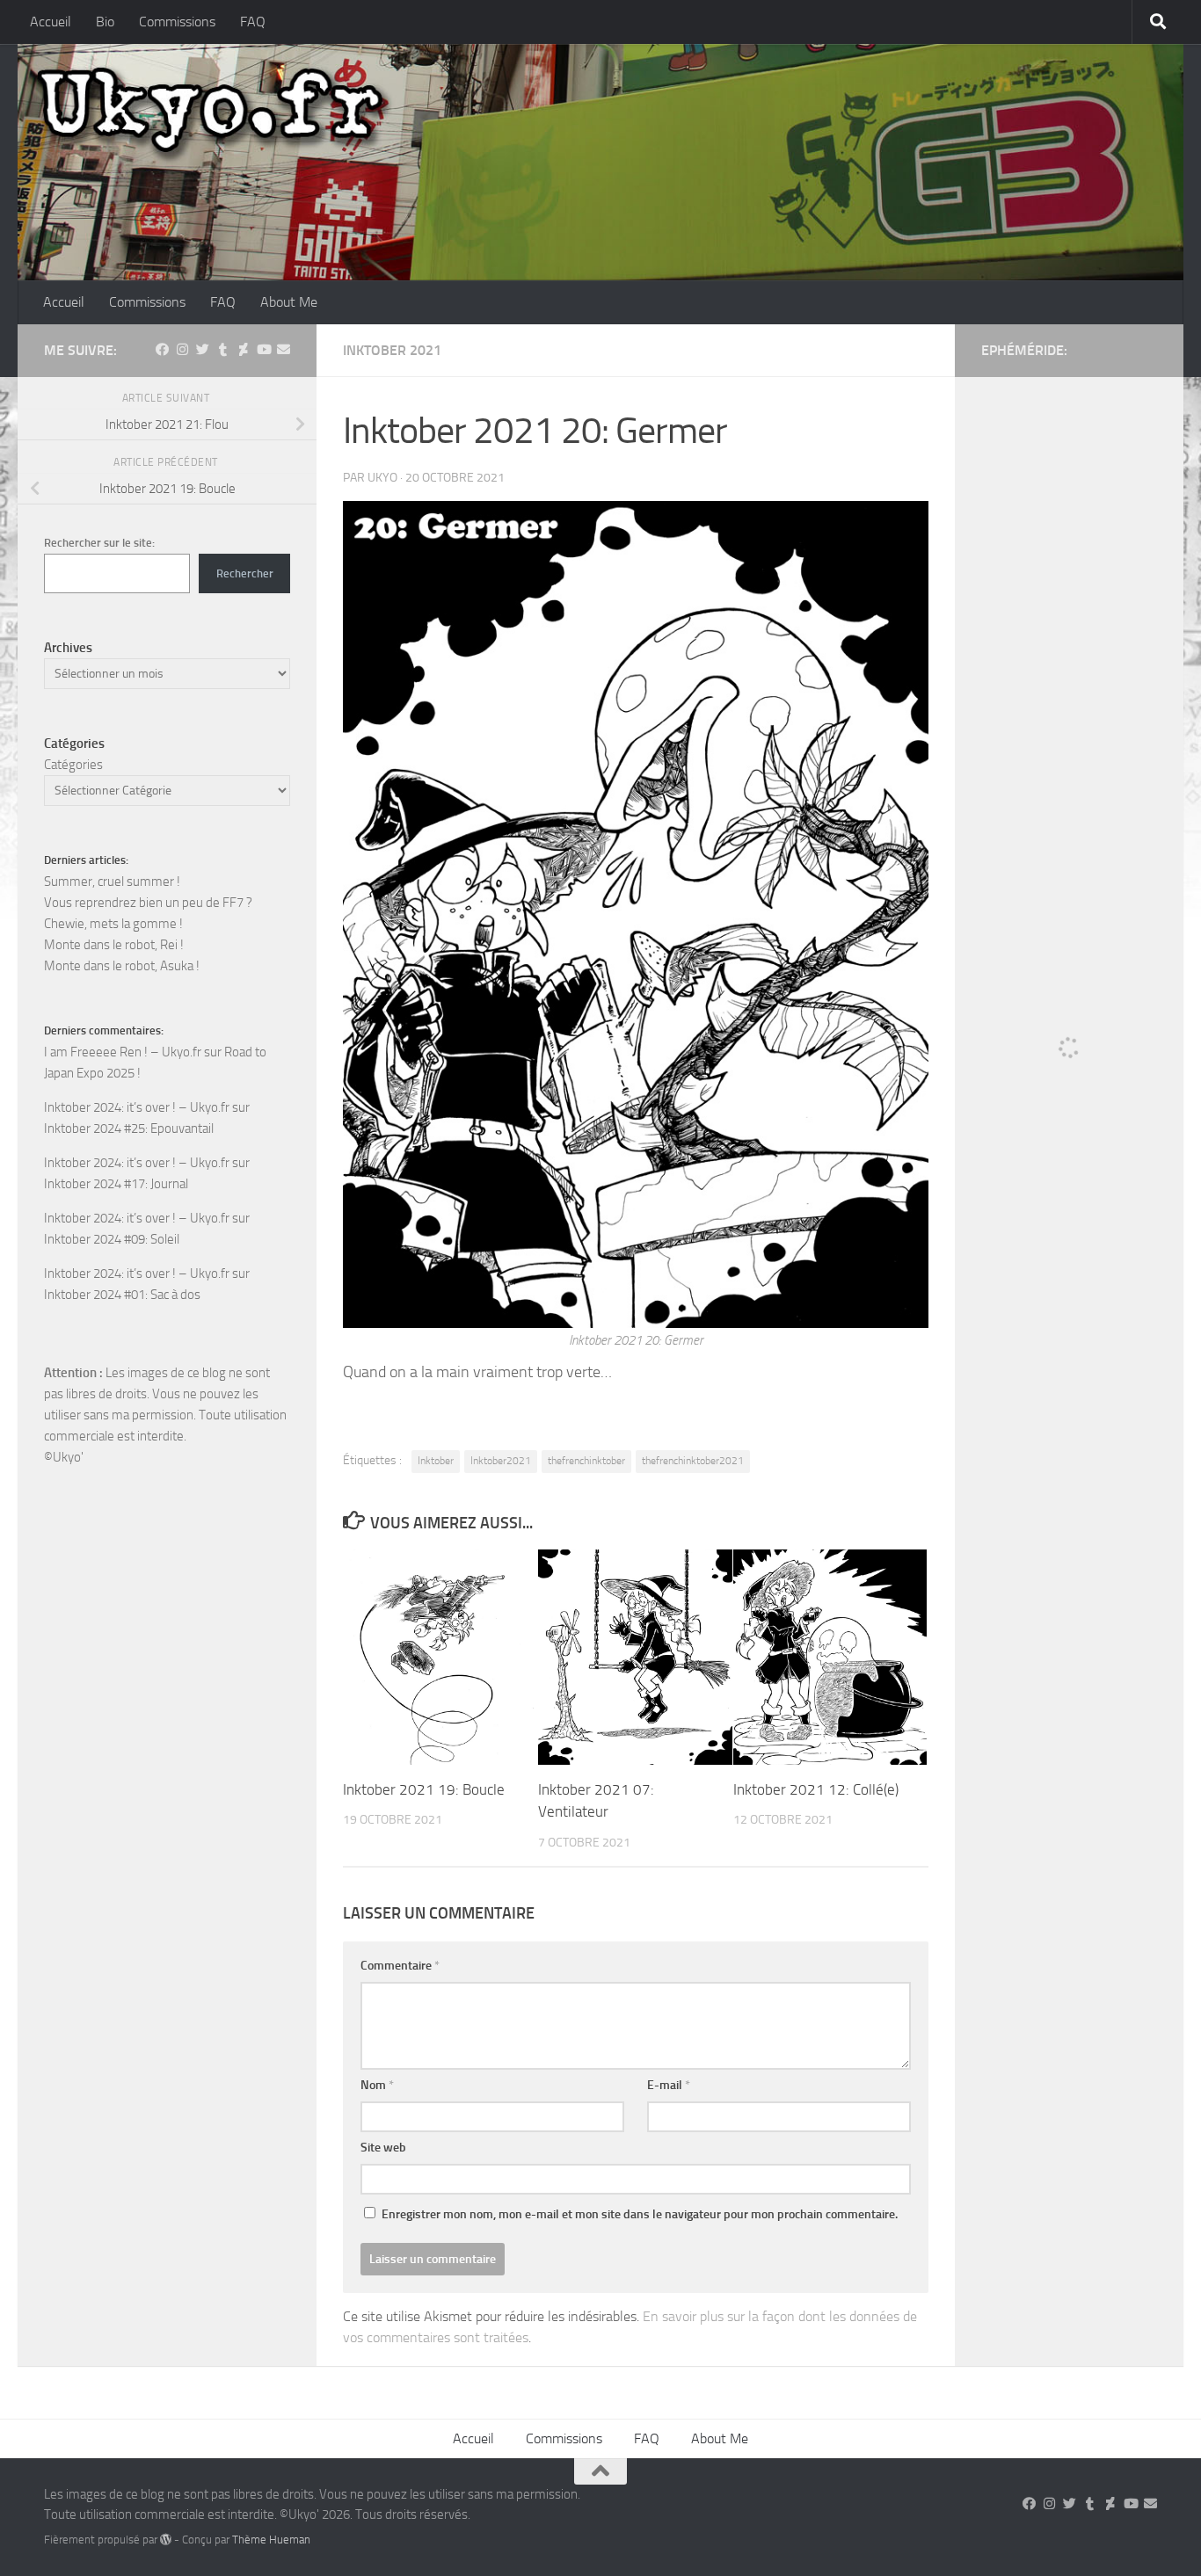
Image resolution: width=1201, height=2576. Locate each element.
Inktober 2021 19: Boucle (424, 1789)
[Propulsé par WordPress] (166, 2540)
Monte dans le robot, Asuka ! (122, 966)
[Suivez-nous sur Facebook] (162, 350)
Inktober (436, 1461)
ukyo (382, 478)
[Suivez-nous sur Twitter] (203, 350)
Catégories (73, 765)
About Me (289, 302)
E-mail (669, 2085)
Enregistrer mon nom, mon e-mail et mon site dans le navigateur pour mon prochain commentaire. (640, 2214)
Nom (377, 2085)
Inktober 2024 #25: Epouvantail (129, 1128)
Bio (105, 22)
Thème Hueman (271, 2540)
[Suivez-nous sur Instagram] (182, 350)
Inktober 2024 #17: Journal (116, 1184)
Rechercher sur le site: (99, 543)
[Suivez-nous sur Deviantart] (243, 350)
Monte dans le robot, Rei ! (114, 945)
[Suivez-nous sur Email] (284, 350)
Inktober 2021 (392, 350)
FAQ (253, 22)
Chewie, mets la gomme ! (113, 924)
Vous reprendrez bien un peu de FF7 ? (148, 903)
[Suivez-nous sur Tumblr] (223, 350)
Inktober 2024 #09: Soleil (112, 1239)
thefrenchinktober (586, 1461)
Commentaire (400, 1966)
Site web (383, 2148)
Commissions (177, 22)
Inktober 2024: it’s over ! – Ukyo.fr (137, 1107)
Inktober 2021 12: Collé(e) (816, 1789)
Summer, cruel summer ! (112, 882)
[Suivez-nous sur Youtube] (263, 350)
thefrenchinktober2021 (693, 1461)
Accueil (51, 22)
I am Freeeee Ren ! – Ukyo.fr (123, 1052)
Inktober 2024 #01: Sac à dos (122, 1295)
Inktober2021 (501, 1461)
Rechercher (245, 573)
